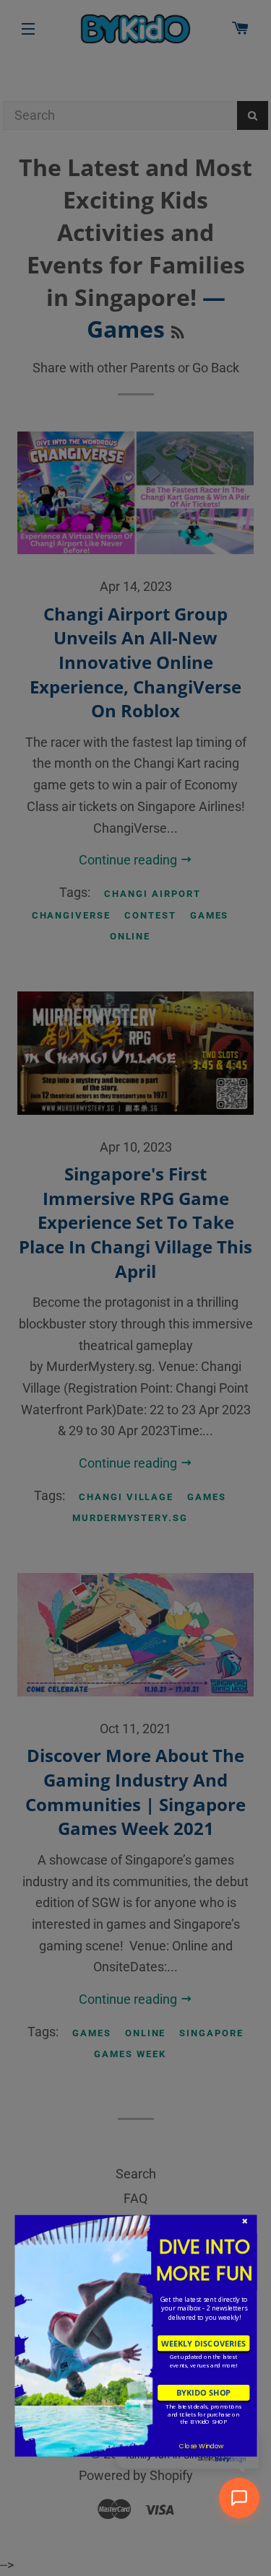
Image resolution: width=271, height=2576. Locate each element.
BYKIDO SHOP (203, 2392)
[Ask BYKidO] (239, 2498)
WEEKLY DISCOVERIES (203, 2343)
